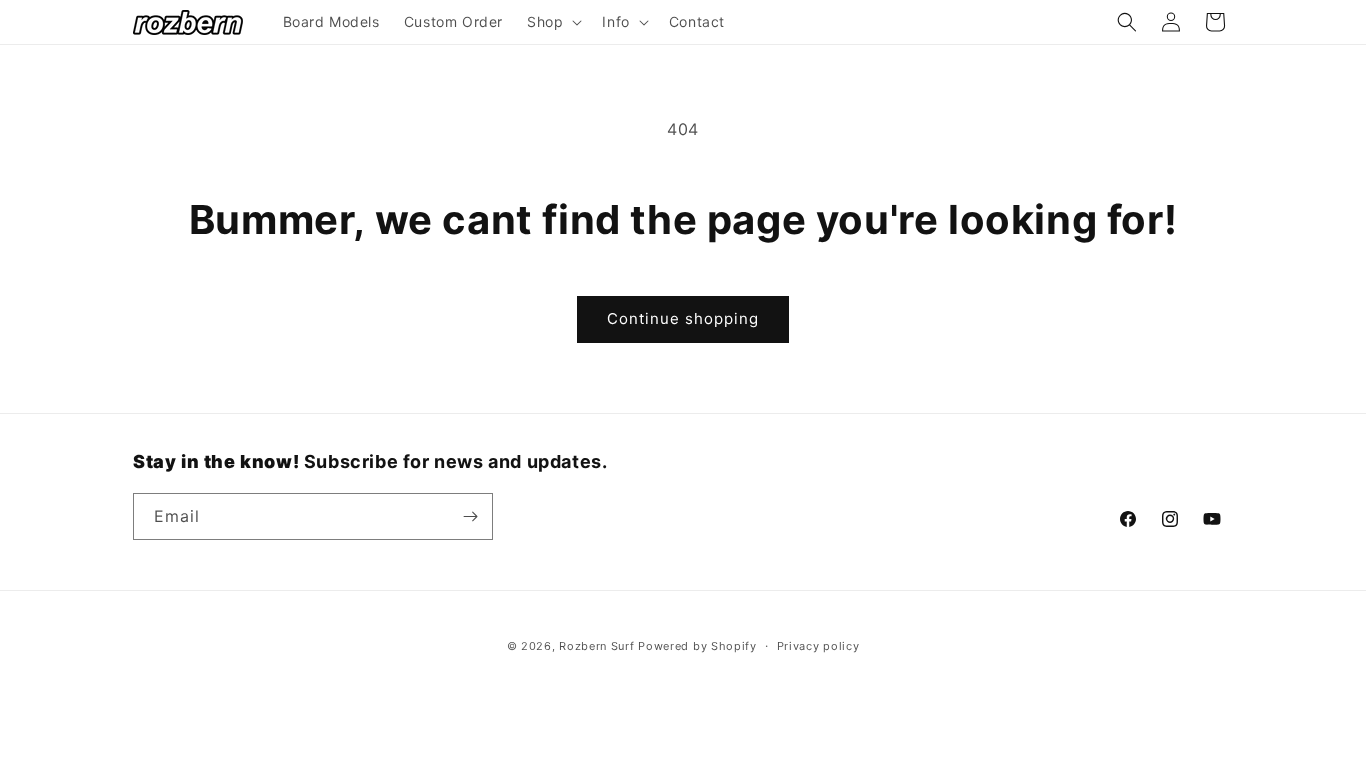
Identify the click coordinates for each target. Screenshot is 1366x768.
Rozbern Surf (596, 646)
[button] (552, 22)
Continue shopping (683, 318)
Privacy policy (818, 646)
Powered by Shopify (697, 646)
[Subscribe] (470, 516)
